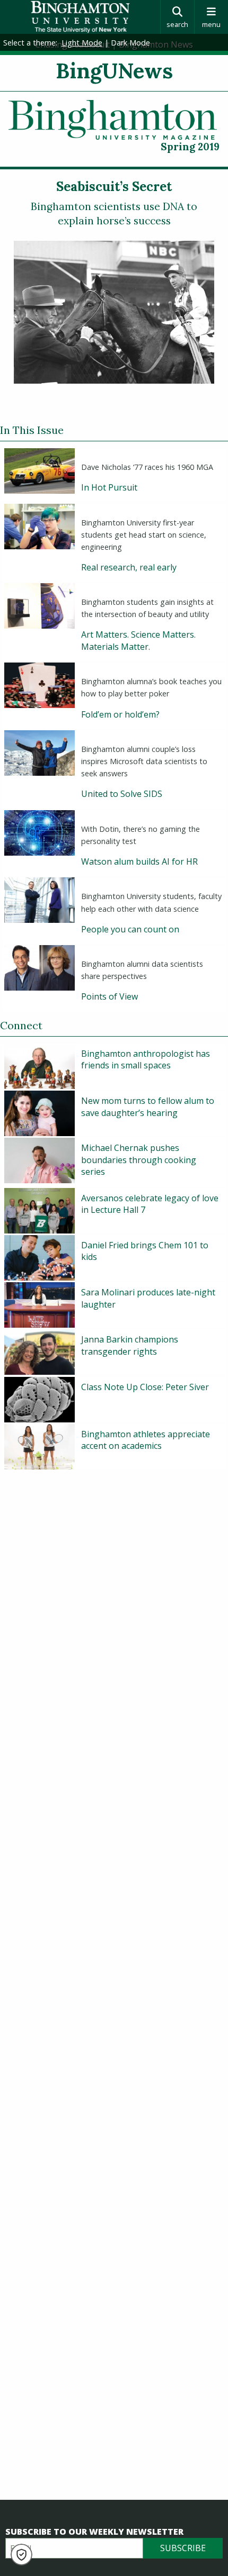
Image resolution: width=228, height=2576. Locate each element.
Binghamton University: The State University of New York (80, 17)
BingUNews (114, 71)
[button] (21, 2555)
